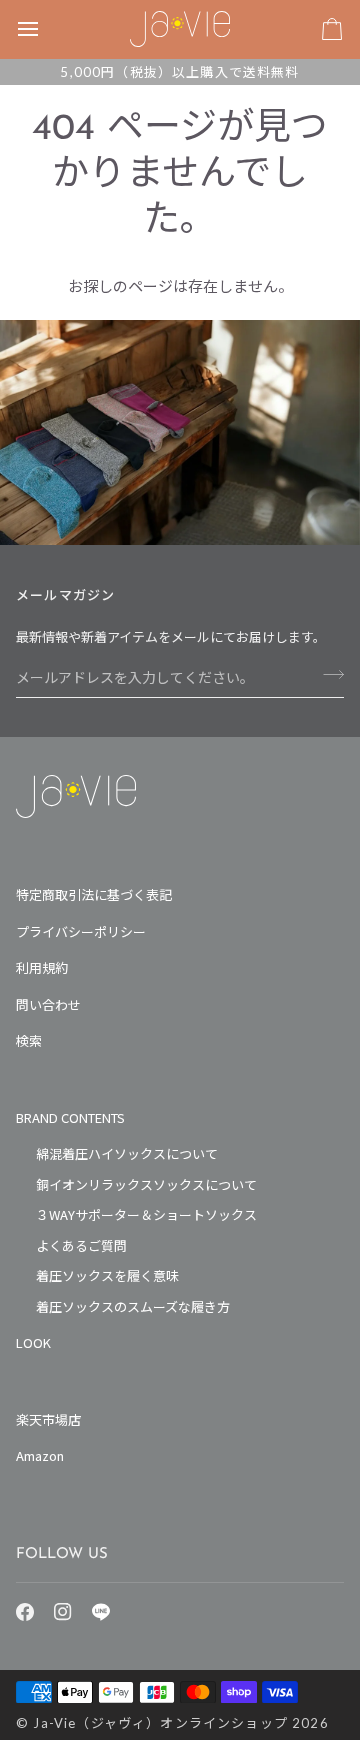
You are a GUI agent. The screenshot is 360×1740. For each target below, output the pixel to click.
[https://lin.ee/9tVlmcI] (101, 1612)
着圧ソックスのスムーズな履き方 (133, 1306)
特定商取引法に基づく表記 (94, 894)
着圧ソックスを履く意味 (107, 1275)
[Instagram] (63, 1612)
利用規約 (42, 967)
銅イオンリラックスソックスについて (146, 1184)
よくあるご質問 (81, 1245)
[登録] (327, 675)
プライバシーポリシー (81, 931)
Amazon (40, 1455)
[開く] (46, 29)
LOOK (33, 1342)
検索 (29, 1040)
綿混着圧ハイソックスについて (127, 1153)
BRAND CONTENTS (70, 1117)
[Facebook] (25, 1612)
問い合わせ (48, 1004)
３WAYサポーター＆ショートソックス (146, 1214)
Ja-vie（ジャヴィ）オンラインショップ (160, 1723)
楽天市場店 (48, 1419)
